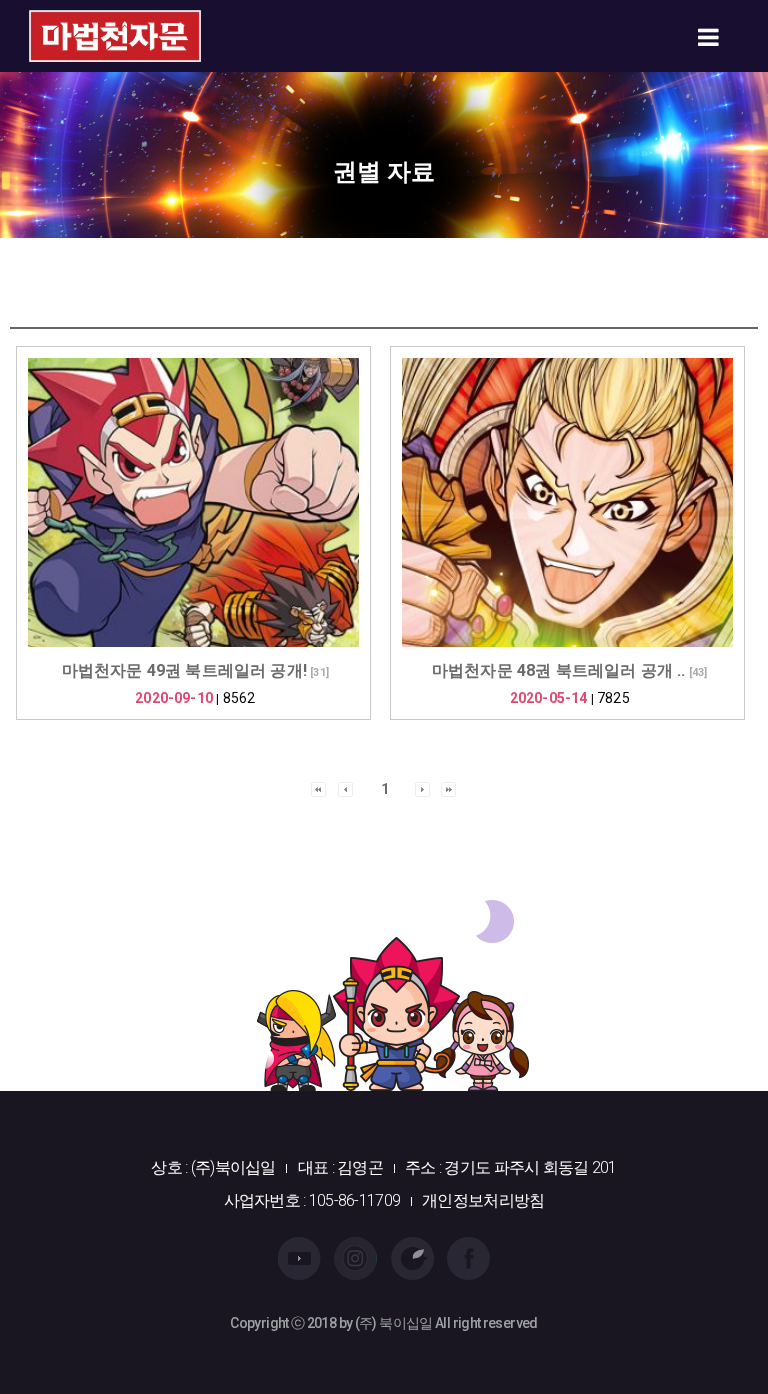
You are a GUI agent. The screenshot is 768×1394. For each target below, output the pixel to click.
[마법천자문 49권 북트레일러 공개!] (193, 502)
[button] (318, 788)
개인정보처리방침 (483, 1200)
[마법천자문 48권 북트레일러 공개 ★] (567, 502)
